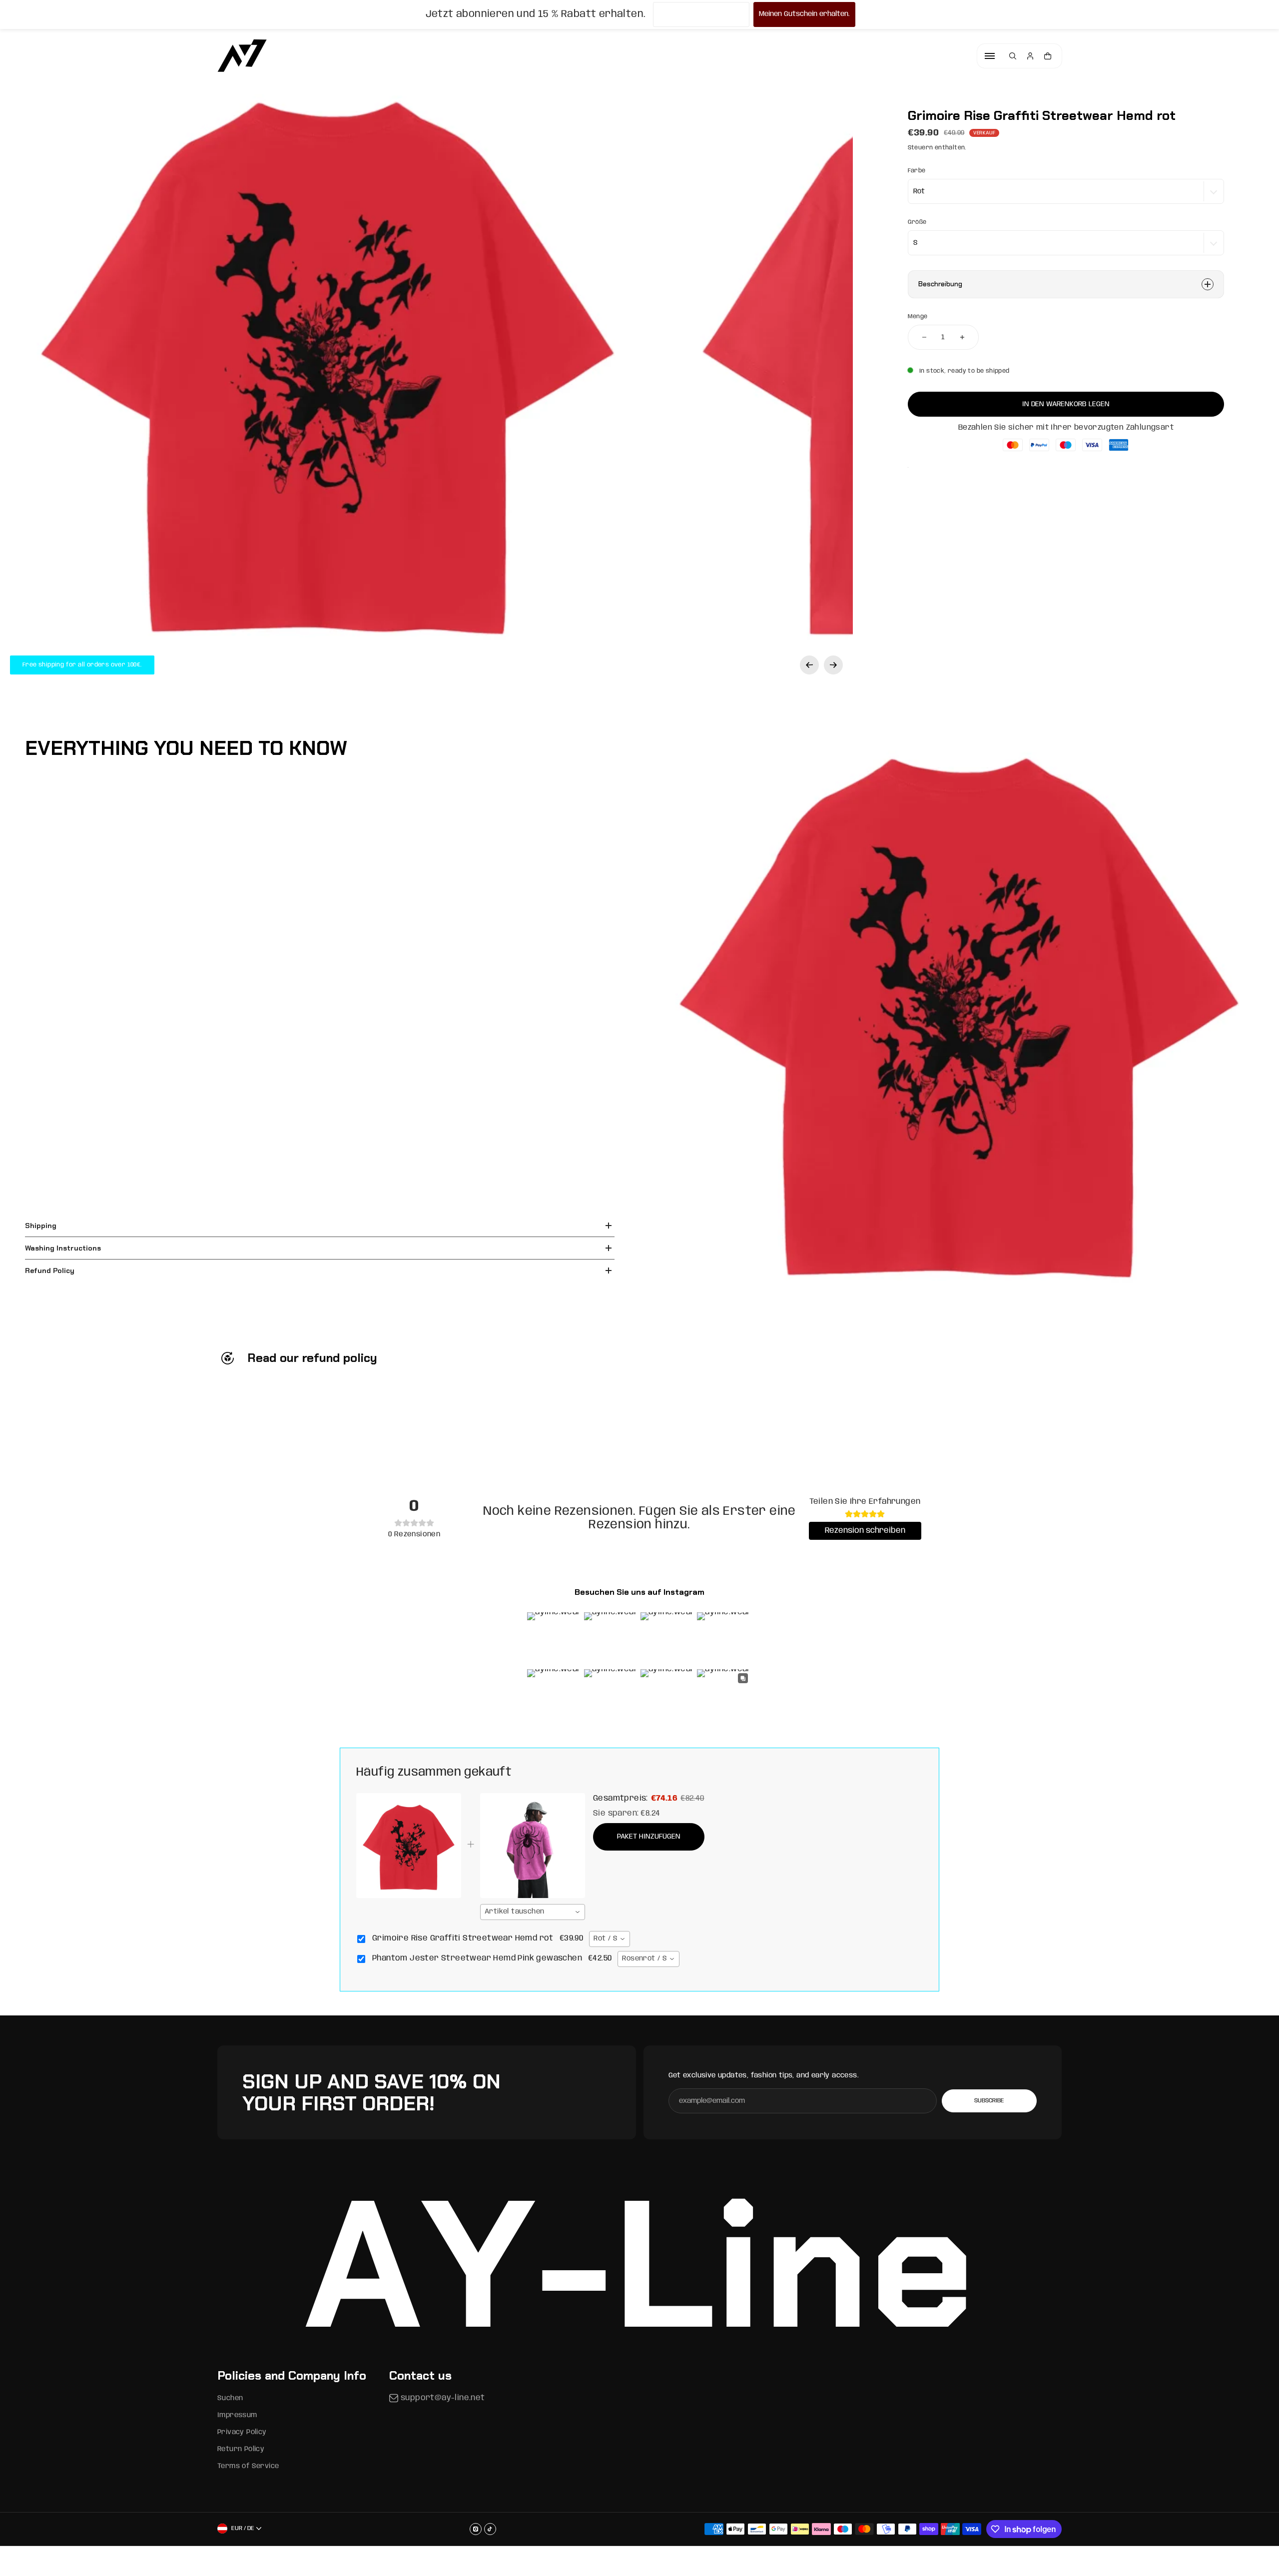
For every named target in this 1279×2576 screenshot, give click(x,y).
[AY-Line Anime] (242, 56)
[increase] (962, 337)
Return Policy (241, 2449)
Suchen (230, 2398)
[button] (809, 665)
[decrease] (924, 337)
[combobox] (533, 1912)
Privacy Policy (242, 2432)
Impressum (237, 2415)
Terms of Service (248, 2466)
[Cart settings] (1048, 56)
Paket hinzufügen (649, 1837)
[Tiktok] (490, 2529)
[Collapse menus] (990, 56)
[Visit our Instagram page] (476, 2529)
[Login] (1030, 56)
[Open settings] (1013, 56)
